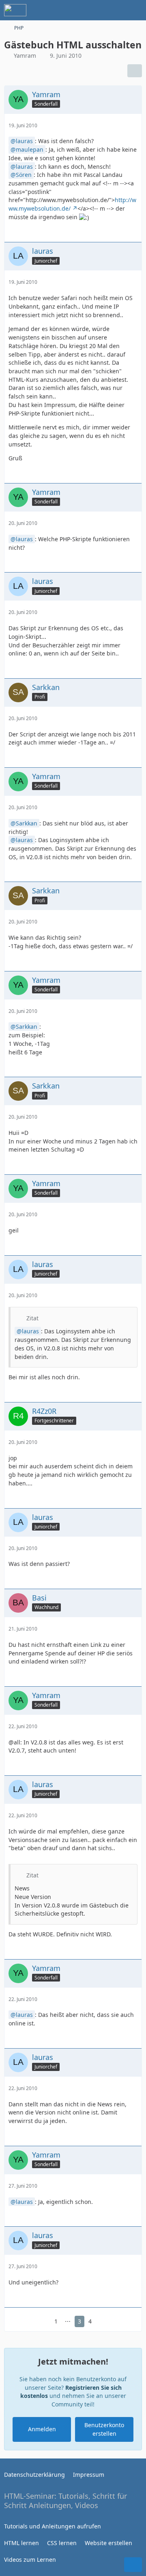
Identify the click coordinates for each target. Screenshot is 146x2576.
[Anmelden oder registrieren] (115, 10)
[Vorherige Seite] (43, 2322)
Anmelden (42, 2429)
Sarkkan (27, 823)
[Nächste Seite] (103, 2322)
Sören (24, 175)
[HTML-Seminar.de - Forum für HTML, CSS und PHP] (15, 10)
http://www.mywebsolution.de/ (72, 204)
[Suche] (95, 10)
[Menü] (135, 10)
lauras (24, 141)
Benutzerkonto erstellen (104, 2429)
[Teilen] (135, 71)
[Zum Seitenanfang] (133, 2565)
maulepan (30, 149)
